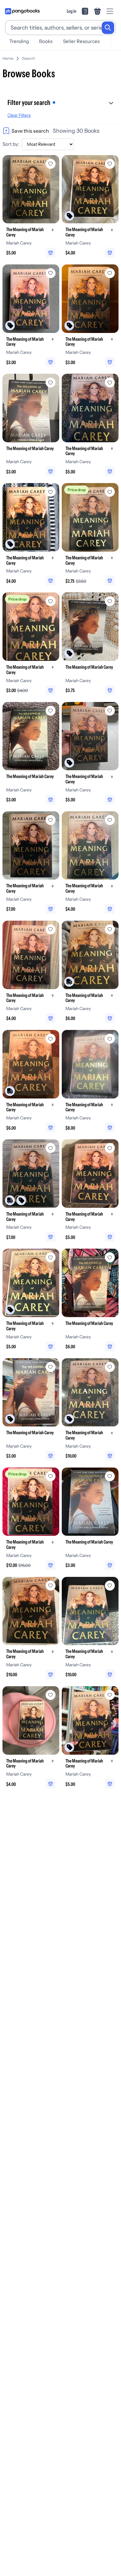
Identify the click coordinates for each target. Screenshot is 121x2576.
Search (29, 58)
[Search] (108, 28)
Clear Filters (19, 115)
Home (8, 58)
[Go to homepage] (22, 11)
